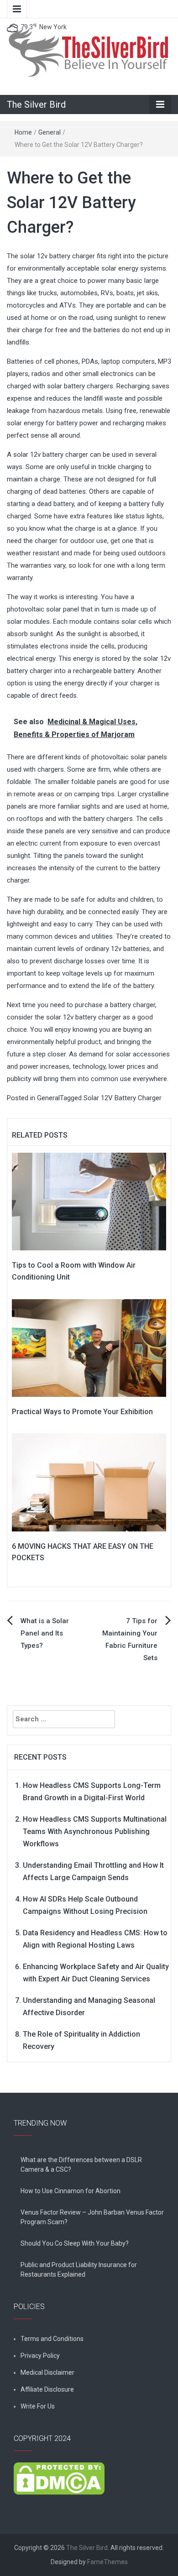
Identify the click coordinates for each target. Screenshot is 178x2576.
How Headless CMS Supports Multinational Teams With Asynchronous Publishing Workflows (95, 1831)
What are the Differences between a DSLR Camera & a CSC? (81, 2165)
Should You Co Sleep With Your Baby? (75, 2243)
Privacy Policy (40, 2356)
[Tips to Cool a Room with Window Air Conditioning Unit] (89, 1201)
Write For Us (38, 2406)
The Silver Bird (36, 105)
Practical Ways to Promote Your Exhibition (82, 1412)
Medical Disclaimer (47, 2372)
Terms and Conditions (52, 2339)
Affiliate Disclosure (47, 2389)
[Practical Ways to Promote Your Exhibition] (89, 1348)
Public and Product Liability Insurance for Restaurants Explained (79, 2270)
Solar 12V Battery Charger (123, 1098)
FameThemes (107, 2562)
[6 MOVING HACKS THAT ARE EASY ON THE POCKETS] (89, 1482)
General (50, 132)
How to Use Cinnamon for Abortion (71, 2191)
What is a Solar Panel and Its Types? (45, 1633)
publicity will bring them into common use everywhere (87, 1079)
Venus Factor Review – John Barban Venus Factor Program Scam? (92, 2217)
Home (23, 132)
